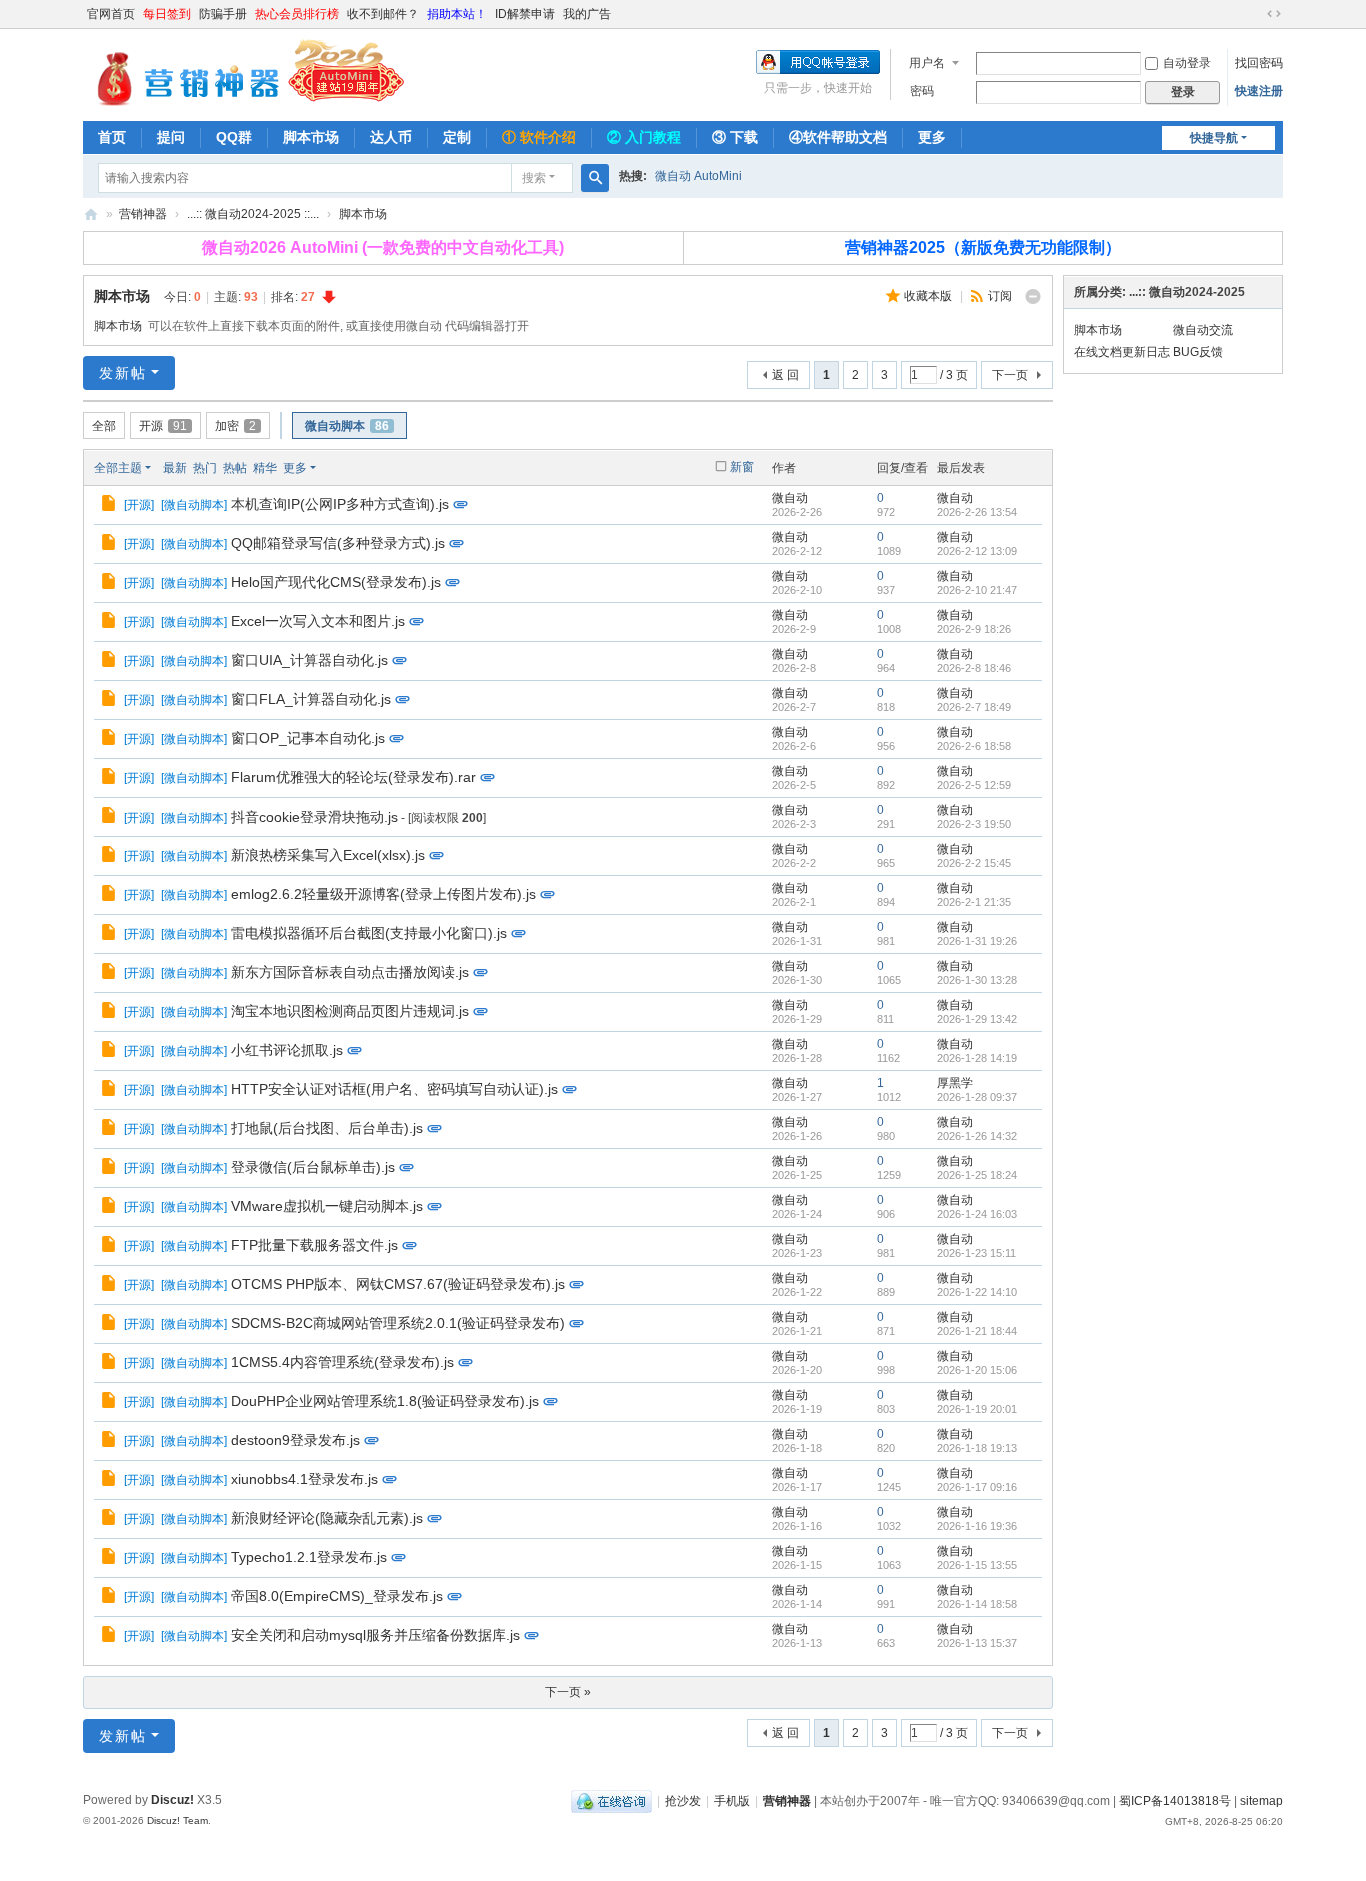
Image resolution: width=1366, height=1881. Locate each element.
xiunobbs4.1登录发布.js (304, 1479)
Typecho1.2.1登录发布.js (309, 1557)
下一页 (1010, 375)
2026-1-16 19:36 (977, 1526)
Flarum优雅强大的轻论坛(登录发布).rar (353, 777)
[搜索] (595, 178)
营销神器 (91, 214)
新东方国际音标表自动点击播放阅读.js (350, 972)
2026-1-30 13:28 (977, 980)
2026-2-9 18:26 (974, 629)
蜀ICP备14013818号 (1175, 1801)
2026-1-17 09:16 (977, 1487)
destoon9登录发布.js (295, 1440)
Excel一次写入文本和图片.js (318, 621)
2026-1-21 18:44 (977, 1331)
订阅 (1000, 296)
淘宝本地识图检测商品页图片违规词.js (350, 1011)
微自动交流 (1203, 330)
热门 (205, 468)
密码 (922, 91)
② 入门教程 (644, 137)
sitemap (1261, 1801)
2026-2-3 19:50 (974, 824)
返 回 (785, 375)
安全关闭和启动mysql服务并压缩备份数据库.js (375, 1635)
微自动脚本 (347, 426)
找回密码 (1259, 63)
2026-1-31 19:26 (977, 941)
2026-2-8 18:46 (974, 668)
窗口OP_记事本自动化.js (308, 738)
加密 (235, 426)
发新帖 (123, 373)
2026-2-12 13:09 (977, 551)
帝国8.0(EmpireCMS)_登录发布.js (337, 1596)
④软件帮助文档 (838, 137)
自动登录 (1187, 63)
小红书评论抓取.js (287, 1050)
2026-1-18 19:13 (977, 1448)
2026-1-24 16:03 (977, 1214)
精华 (265, 468)
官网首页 (111, 14)
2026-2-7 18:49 (974, 707)
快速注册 (1259, 91)
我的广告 (587, 14)
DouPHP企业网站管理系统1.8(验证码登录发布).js (385, 1401)
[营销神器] (243, 73)
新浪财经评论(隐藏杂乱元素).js (327, 1518)
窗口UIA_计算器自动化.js (309, 660)
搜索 (534, 178)
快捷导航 (1214, 138)
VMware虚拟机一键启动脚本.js (327, 1206)
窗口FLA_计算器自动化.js (311, 699)
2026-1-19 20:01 (977, 1409)
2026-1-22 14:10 (977, 1292)
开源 (163, 426)
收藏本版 (929, 296)
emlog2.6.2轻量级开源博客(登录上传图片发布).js (383, 894)
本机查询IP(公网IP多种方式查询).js (340, 504)
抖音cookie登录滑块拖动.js (314, 817)
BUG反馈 (1198, 352)
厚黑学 (955, 1083)
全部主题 (118, 468)
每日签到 (167, 14)
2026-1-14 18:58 (977, 1604)
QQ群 (234, 137)
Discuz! (172, 1800)
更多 (932, 137)
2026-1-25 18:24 (977, 1175)
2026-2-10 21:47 (977, 590)
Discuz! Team (177, 1820)
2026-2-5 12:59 (974, 785)
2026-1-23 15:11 (976, 1253)
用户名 (927, 63)
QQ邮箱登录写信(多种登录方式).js (338, 543)
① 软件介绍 (539, 137)
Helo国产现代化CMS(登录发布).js (336, 582)
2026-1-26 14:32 (977, 1136)
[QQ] (611, 1801)
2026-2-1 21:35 (974, 902)
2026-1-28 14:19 (977, 1058)
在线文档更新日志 (1122, 352)
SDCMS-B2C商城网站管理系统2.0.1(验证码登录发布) (398, 1323)
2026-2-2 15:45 (974, 863)
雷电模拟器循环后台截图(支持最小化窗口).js (369, 933)
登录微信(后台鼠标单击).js (313, 1167)
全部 (104, 426)
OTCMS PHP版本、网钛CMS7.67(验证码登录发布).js (398, 1284)
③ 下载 (735, 137)
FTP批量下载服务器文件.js (314, 1245)
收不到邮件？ (383, 14)
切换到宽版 (1274, 14)
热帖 (235, 468)
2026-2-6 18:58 (974, 746)
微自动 (790, 498)
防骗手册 (223, 14)
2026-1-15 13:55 (977, 1565)
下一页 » (568, 1692)
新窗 (742, 467)
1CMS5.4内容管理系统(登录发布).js (342, 1362)
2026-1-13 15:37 (977, 1643)
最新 (175, 468)
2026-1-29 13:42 (977, 1019)
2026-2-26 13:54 (977, 512)
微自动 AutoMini (698, 176)
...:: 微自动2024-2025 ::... (253, 214)
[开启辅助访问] (1255, 14)
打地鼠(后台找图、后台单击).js (327, 1128)
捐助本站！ (457, 14)
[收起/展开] (1033, 297)
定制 (457, 137)
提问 (171, 137)
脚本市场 (311, 137)
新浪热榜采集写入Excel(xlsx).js (328, 855)
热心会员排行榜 (297, 14)
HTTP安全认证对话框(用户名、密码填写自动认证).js (394, 1089)
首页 (112, 137)
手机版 (732, 1801)
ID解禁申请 (525, 14)
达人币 (391, 137)
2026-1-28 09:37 (977, 1097)
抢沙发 (683, 1801)
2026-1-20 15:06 (977, 1370)
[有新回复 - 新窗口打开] (110, 506)
